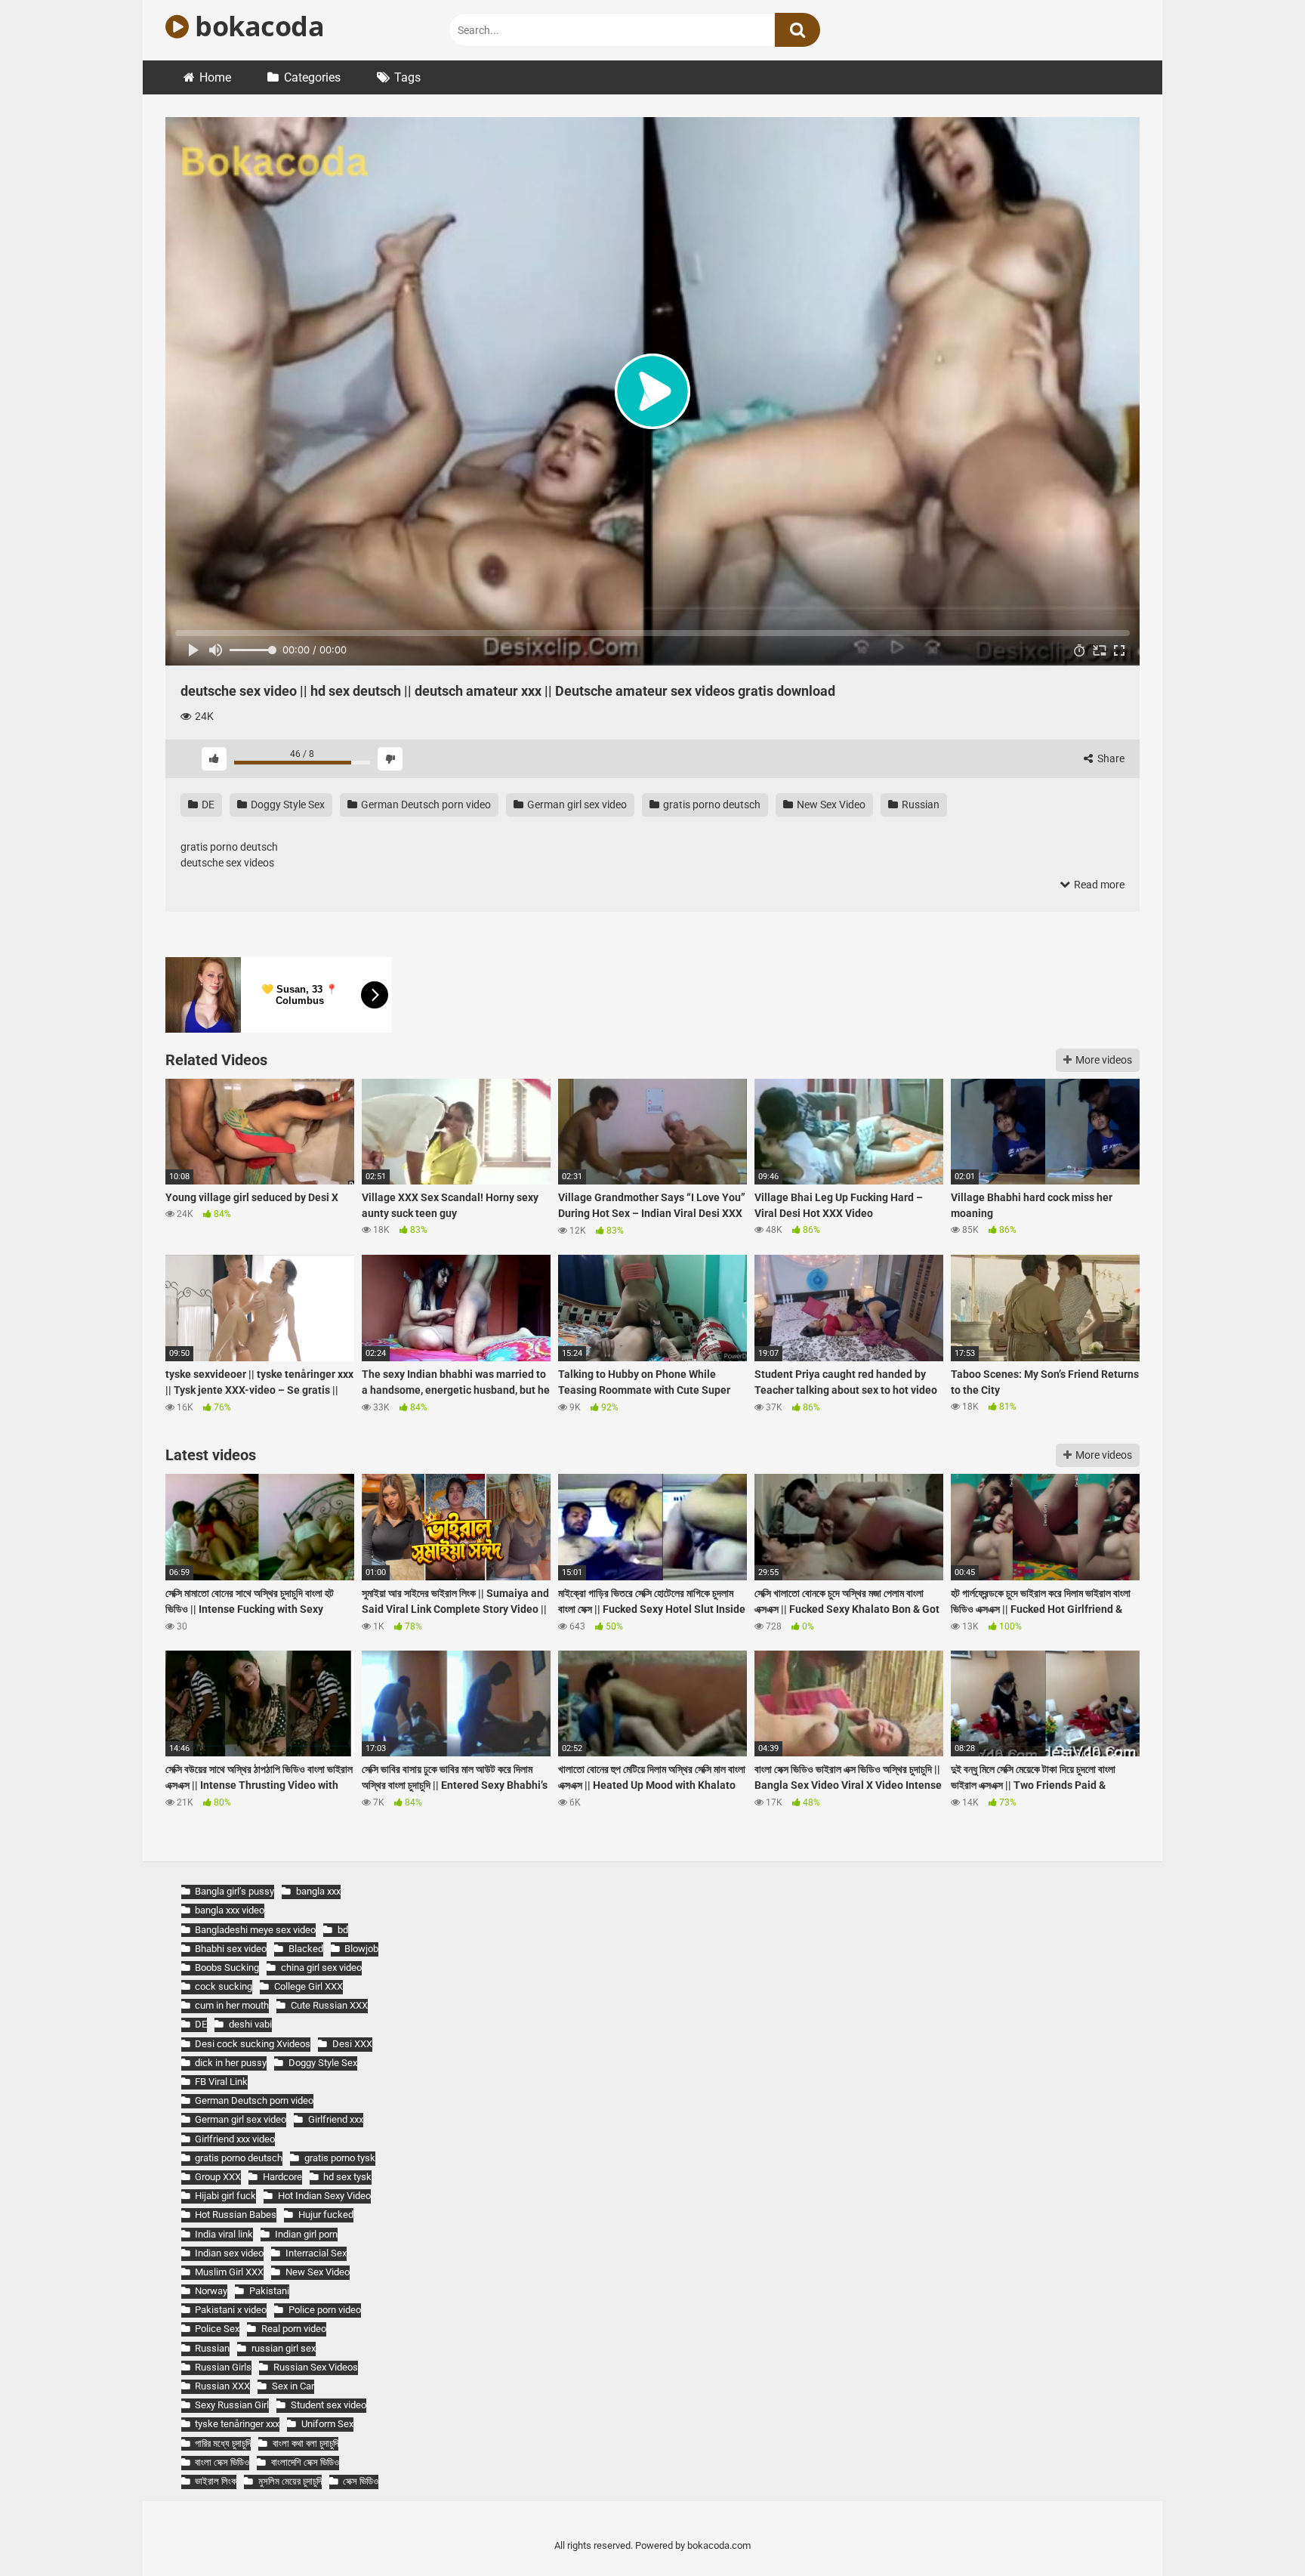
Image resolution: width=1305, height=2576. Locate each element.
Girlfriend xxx (335, 2119)
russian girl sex (283, 2348)
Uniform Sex (327, 2424)
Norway (211, 2291)
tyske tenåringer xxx (237, 2424)
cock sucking (224, 1986)
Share (1110, 758)
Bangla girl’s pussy (234, 1891)
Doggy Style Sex (287, 805)
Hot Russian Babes (236, 2215)
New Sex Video (830, 805)
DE (207, 805)
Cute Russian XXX (329, 2005)
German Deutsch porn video (425, 805)
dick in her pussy (231, 2063)
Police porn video (324, 2310)
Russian (919, 805)
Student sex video (328, 2405)
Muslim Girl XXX (229, 2272)
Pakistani (269, 2291)
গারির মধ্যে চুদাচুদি (223, 2443)
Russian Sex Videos (315, 2367)
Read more (1098, 885)
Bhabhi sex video (231, 1949)
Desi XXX (352, 2044)
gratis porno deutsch (711, 805)
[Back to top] (1254, 2530)
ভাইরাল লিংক (216, 2481)
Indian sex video (229, 2253)
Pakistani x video (231, 2310)
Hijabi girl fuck (225, 2196)
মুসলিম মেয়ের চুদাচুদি (290, 2481)
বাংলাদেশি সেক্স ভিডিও (305, 2462)
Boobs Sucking (227, 1968)
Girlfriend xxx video (235, 2139)
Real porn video (293, 2329)
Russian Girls (223, 2367)
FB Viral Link (221, 2082)
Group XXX (218, 2177)
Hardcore (282, 2177)
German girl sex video (576, 805)
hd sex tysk (347, 2177)
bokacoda (256, 26)
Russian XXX (222, 2386)
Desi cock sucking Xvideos (253, 2044)
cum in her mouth (232, 2005)
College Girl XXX (308, 1986)
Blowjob (361, 1949)
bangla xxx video (230, 1910)
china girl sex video (321, 1968)
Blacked (305, 1949)
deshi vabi (250, 2024)
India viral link (224, 2234)
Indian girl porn (306, 2234)
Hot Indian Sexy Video (324, 2196)
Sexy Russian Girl (232, 2405)
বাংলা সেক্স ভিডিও (222, 2462)
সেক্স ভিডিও (361, 2481)
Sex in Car (293, 2386)
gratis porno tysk (339, 2158)
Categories (312, 77)
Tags (407, 77)
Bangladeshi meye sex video (255, 1930)
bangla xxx (318, 1891)
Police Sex (217, 2329)
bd (342, 1930)
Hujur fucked (325, 2215)
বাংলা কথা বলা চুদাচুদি (305, 2443)
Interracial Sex (316, 2253)
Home (215, 77)
